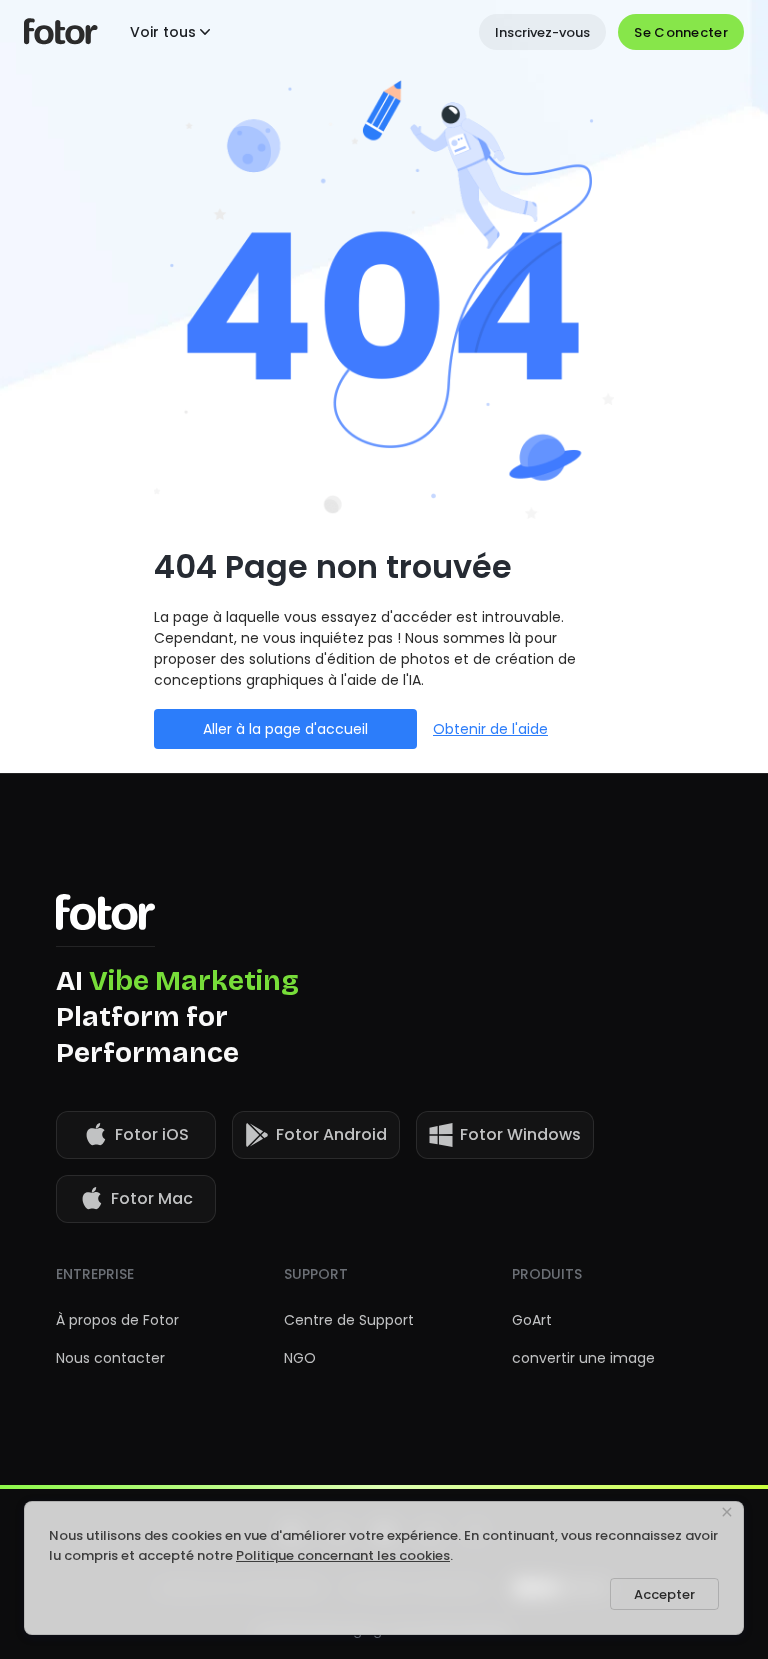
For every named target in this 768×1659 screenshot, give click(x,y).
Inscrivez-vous (542, 32)
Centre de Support (349, 1320)
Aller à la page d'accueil (285, 729)
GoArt (532, 1320)
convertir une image (583, 1358)
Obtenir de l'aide (490, 729)
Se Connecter (681, 32)
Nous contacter (110, 1358)
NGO (300, 1358)
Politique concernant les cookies (343, 1555)
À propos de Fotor (117, 1320)
